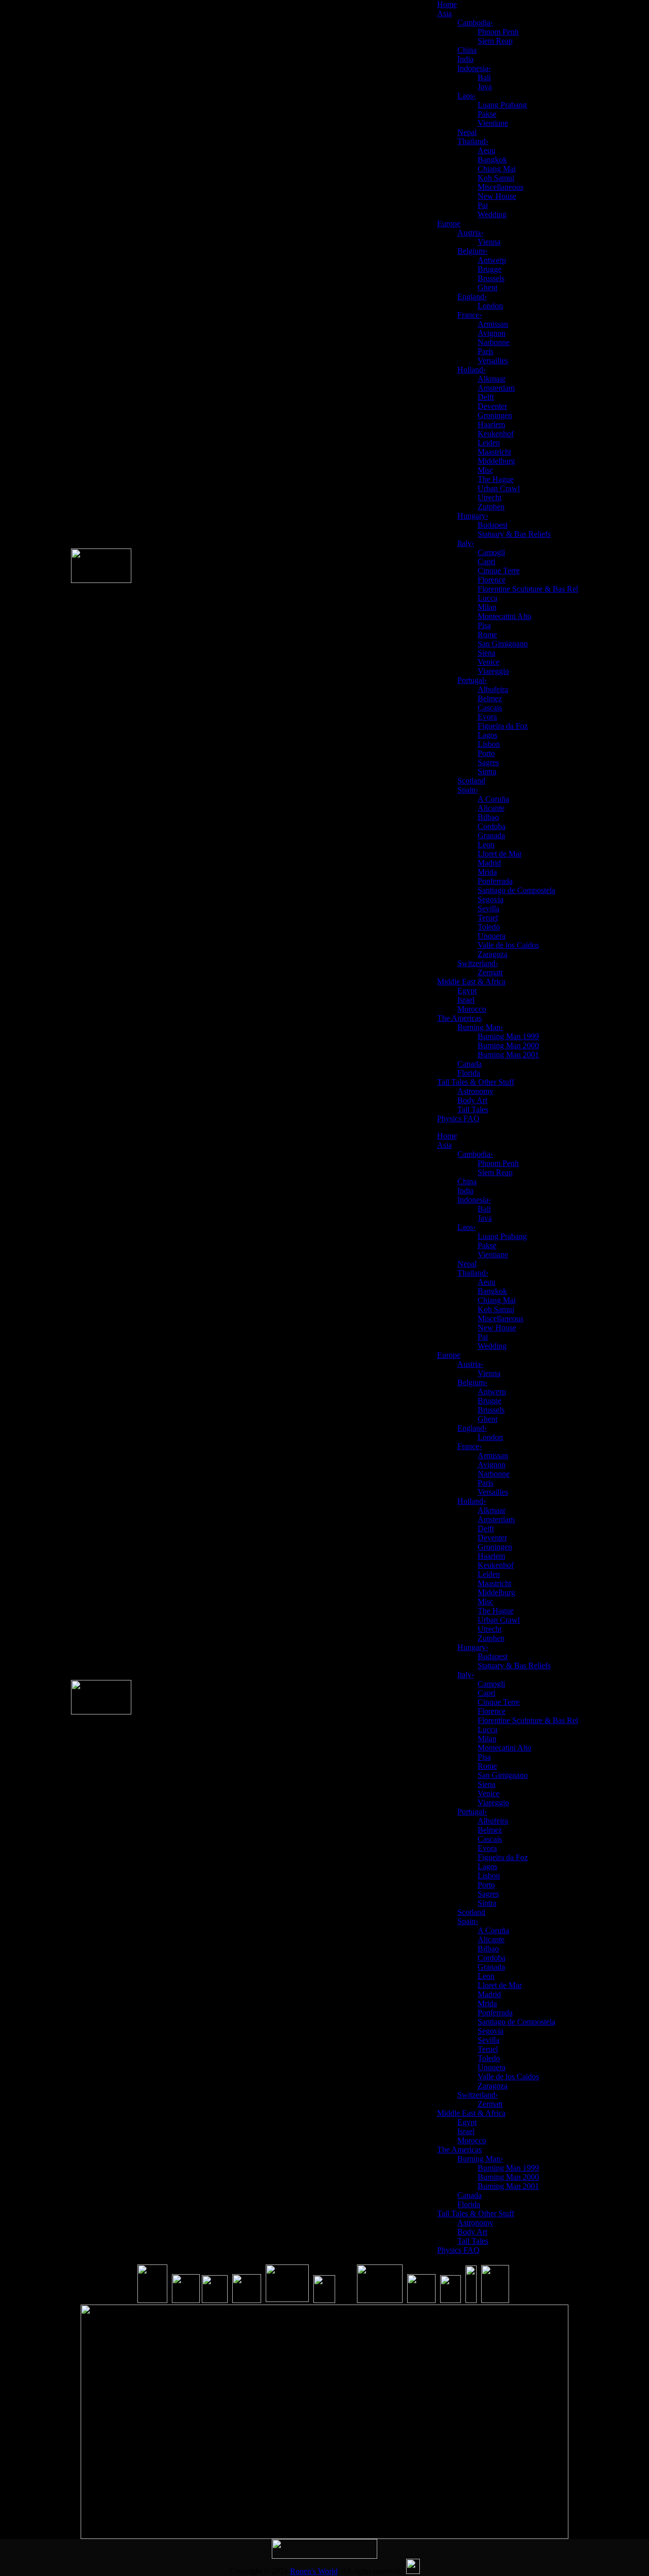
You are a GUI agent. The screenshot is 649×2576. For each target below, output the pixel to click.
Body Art (472, 1100)
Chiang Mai (497, 169)
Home (447, 4)
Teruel (488, 918)
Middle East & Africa (471, 982)
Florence (492, 580)
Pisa (484, 625)
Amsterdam (496, 388)
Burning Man (480, 1027)
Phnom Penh (498, 32)
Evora (487, 717)
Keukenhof (496, 434)
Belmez (490, 698)
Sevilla (489, 908)
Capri (486, 561)
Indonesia (474, 68)
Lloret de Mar (500, 854)
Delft (486, 397)
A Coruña (493, 799)
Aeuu (486, 150)
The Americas (459, 1018)
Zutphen (491, 507)
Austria (470, 233)
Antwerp (492, 260)
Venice (489, 662)
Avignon (492, 333)
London (490, 306)
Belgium (472, 251)
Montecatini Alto (504, 616)
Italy (466, 543)
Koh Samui (496, 178)
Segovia (491, 899)
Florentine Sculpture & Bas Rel (528, 589)
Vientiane (493, 123)
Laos (466, 96)
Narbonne (494, 342)
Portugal (472, 680)
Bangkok (492, 160)
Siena (486, 653)
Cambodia (475, 23)
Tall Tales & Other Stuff (476, 1082)
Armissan (493, 324)
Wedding (492, 214)
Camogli (491, 552)
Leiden (489, 443)
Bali (484, 77)
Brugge (490, 269)
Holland (472, 370)
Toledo (489, 927)
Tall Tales (473, 1109)
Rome (487, 634)
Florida (469, 1073)
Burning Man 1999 (508, 1036)
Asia (444, 13)
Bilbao (488, 817)
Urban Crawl (499, 488)
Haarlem (491, 424)
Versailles (493, 360)
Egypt (467, 991)
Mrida (487, 872)
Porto (486, 753)
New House (497, 196)
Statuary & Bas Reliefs (514, 534)
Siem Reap (495, 41)
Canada (470, 1064)
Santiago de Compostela (516, 890)
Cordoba (492, 826)
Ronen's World (314, 2571)
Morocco (472, 1009)
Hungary (473, 516)
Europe (449, 224)
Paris (485, 351)
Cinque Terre (499, 571)
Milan (487, 607)
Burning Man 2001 (508, 1055)
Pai (483, 205)
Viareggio (493, 671)
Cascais (490, 708)
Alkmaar (492, 379)
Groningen (495, 415)
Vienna (489, 242)
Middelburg (496, 461)
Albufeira (493, 689)
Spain (468, 790)
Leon (486, 845)
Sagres (488, 762)
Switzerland (478, 963)
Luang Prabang (502, 105)
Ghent (488, 287)
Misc (485, 470)
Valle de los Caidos (508, 945)
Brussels (491, 278)
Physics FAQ (458, 1119)
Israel (466, 1000)
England (472, 297)
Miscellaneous (500, 187)
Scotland (471, 781)
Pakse (487, 114)
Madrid (489, 863)
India (465, 59)
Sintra (487, 771)
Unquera (492, 936)
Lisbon (489, 744)
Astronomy (475, 1091)
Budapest (493, 525)
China (467, 50)
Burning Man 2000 (508, 1045)
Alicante (491, 808)
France (470, 315)
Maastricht (494, 452)
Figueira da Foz (503, 726)
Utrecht (490, 497)
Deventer (492, 406)
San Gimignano (503, 644)
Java (485, 87)
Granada (491, 835)
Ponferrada (495, 881)
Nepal (467, 132)
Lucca (488, 598)
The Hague (496, 479)
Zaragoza (493, 954)
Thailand (473, 141)
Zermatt (490, 972)
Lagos (488, 735)
